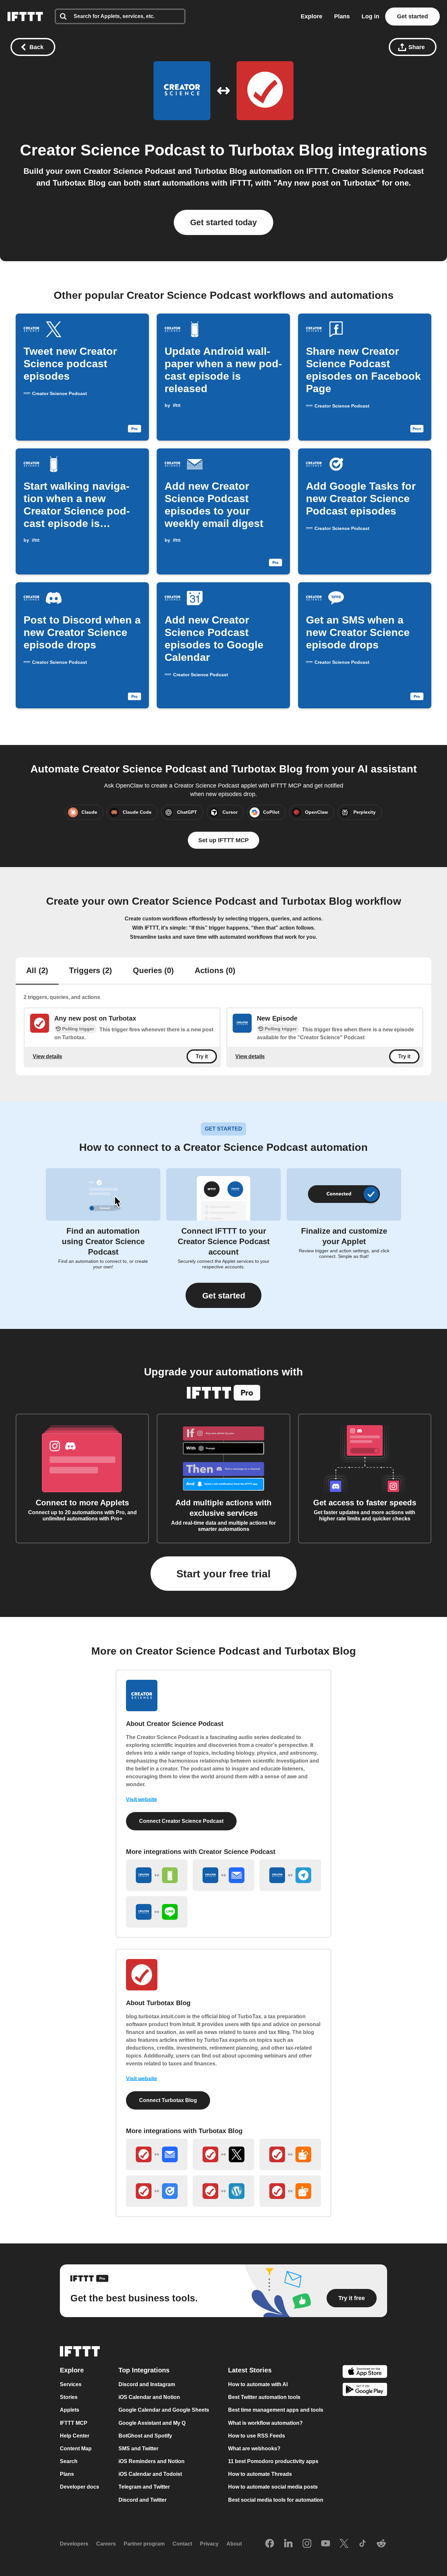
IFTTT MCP (74, 2423)
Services (71, 2384)
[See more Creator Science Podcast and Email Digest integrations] (223, 1875)
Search (69, 2461)
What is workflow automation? (265, 2423)
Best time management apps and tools (276, 2410)
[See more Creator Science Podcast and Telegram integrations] (290, 1875)
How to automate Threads (260, 2474)
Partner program (144, 2544)
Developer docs (80, 2487)
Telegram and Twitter (144, 2487)
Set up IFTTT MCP (223, 840)
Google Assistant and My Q (152, 2423)
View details (47, 1056)
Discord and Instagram (147, 2384)
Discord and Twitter (143, 2500)
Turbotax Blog (281, 150)
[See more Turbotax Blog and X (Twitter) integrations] (223, 2154)
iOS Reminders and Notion (152, 2461)
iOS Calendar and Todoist (150, 2474)
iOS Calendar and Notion (149, 2397)
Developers (74, 2544)
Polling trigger (78, 1029)
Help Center (75, 2436)
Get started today (223, 222)
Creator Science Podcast (113, 150)
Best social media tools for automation (276, 2500)
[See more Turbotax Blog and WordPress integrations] (223, 2191)
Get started (412, 16)
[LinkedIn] (288, 2544)
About (234, 2544)
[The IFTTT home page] (25, 17)
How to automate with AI (258, 2384)
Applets (70, 2410)
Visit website (142, 1799)
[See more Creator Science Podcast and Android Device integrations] (157, 1875)
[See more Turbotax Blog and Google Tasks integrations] (157, 2191)
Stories (69, 2397)
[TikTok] (363, 2544)
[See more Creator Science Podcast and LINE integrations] (157, 1912)
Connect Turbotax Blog (168, 2100)
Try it (202, 1056)
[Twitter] (344, 2544)
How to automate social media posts (273, 2487)
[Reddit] (381, 2544)
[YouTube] (326, 2544)
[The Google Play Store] (365, 2391)
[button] (223, 1295)
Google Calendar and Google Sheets (164, 2410)
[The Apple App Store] (365, 2372)
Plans (342, 16)
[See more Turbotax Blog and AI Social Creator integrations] (290, 2154)
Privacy (209, 2544)
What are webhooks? (254, 2449)
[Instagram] (307, 2544)
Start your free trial (223, 1574)
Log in (370, 16)
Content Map (76, 2449)
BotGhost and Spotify (145, 2436)
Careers (106, 2544)
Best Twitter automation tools (264, 2397)
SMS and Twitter (138, 2449)
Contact (182, 2544)
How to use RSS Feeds (257, 2436)
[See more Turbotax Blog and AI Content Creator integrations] (290, 2191)
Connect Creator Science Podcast (181, 1821)
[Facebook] (270, 2544)
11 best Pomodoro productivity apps (273, 2461)
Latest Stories (250, 2370)
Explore (312, 16)
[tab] (37, 971)
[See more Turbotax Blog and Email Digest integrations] (157, 2154)
